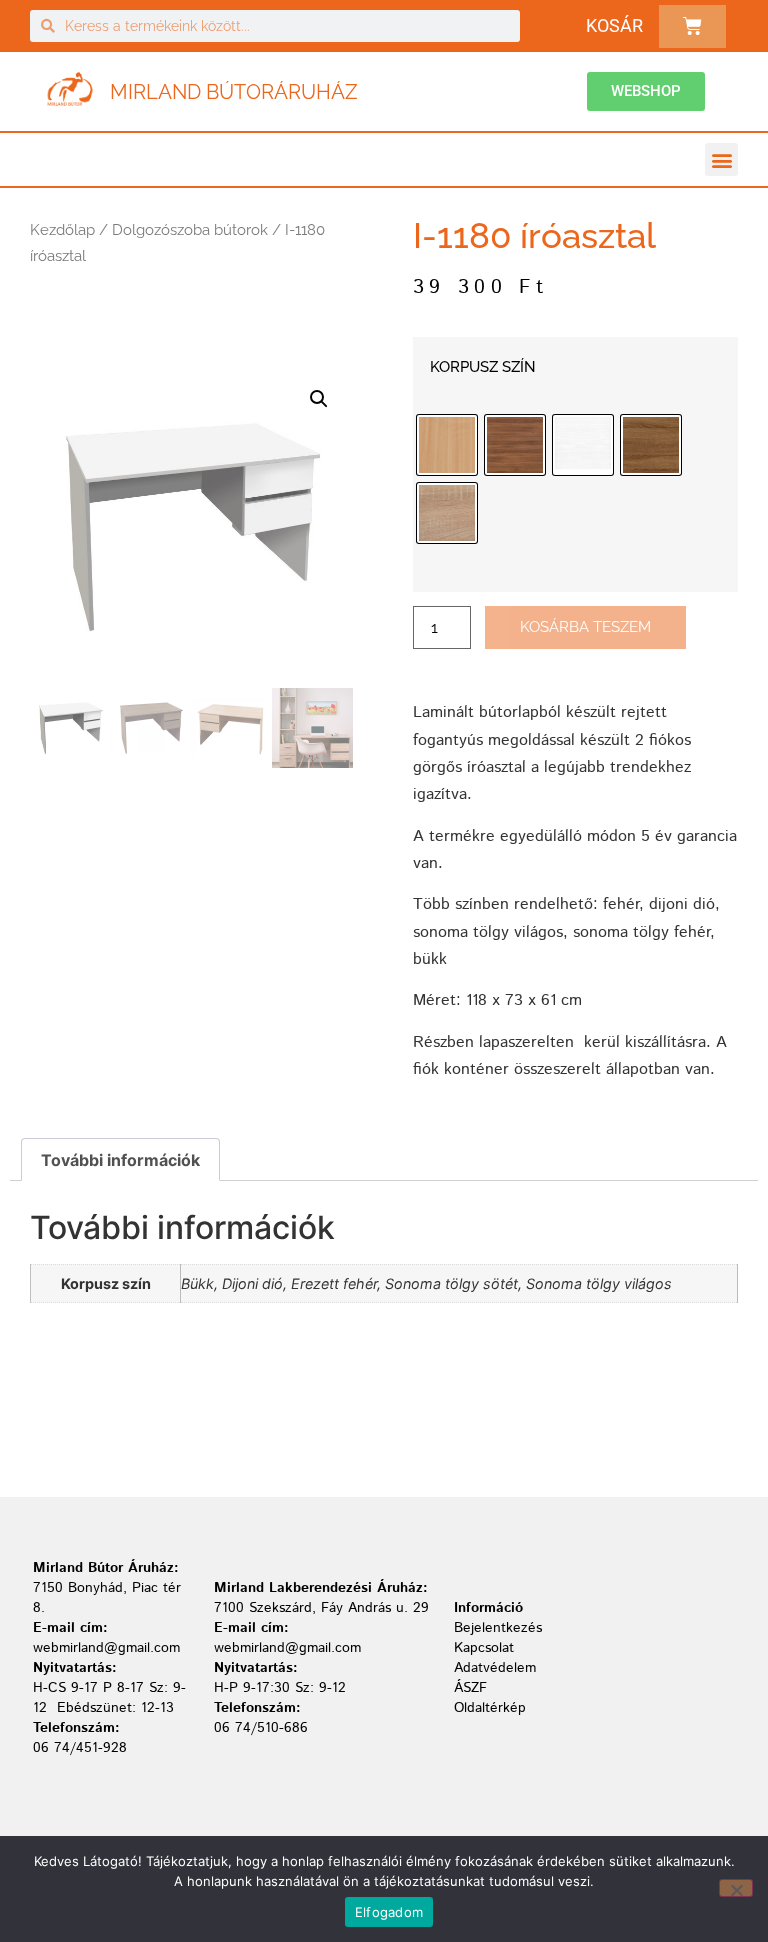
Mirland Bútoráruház (234, 92)
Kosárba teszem (585, 627)
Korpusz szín (483, 367)
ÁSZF (470, 1688)
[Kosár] (692, 26)
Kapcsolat (484, 1648)
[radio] (447, 445)
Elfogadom (389, 1912)
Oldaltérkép (490, 1708)
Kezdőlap (62, 230)
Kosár (614, 25)
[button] (721, 159)
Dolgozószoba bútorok (190, 230)
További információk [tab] (120, 1160)
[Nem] (736, 1888)
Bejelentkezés (498, 1628)
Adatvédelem (495, 1668)
